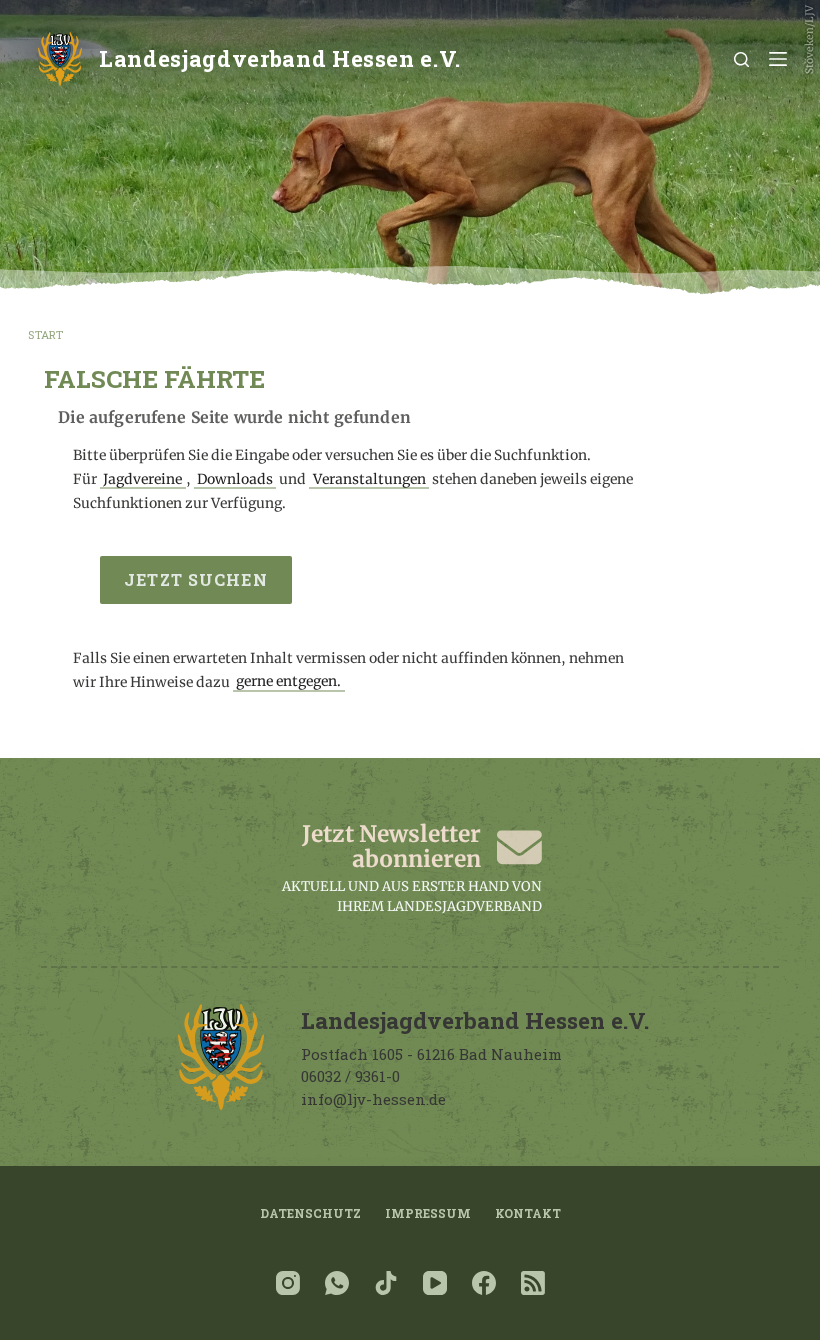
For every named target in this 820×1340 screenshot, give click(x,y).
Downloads (235, 479)
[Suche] (741, 59)
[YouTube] (435, 1283)
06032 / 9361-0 (350, 1076)
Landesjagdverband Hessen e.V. (280, 58)
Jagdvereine (142, 479)
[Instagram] (288, 1283)
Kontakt (528, 1213)
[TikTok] (386, 1283)
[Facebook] (484, 1283)
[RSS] (533, 1283)
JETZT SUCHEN (195, 579)
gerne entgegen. (288, 682)
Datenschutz (310, 1213)
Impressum (428, 1213)
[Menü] (778, 59)
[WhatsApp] (337, 1283)
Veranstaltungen (369, 479)
